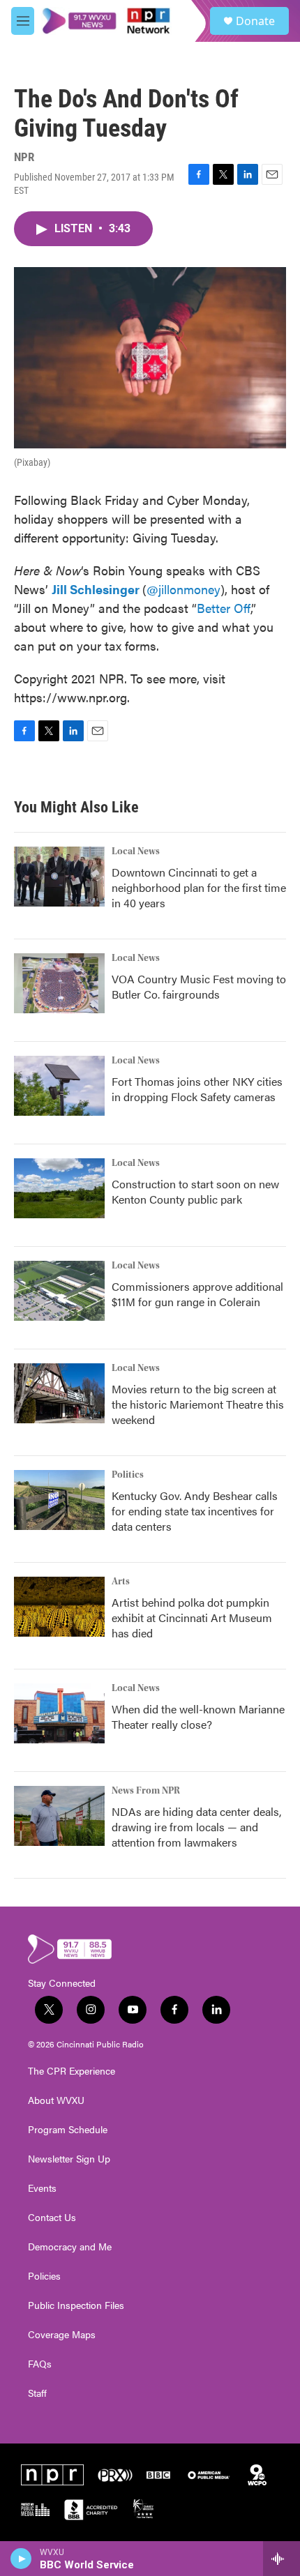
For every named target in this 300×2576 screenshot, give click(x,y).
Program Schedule (68, 2130)
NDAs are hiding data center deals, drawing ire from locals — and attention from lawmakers (196, 1827)
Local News (136, 851)
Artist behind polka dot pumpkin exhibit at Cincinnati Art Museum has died (192, 1617)
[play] (21, 2559)
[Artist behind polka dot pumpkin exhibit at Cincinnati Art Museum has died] (59, 1607)
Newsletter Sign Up (69, 2159)
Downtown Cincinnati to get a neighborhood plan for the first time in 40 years (199, 887)
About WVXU (56, 2100)
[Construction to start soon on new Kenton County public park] (59, 1188)
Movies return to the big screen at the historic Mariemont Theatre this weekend (198, 1404)
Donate (255, 21)
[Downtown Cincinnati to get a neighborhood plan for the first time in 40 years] (59, 877)
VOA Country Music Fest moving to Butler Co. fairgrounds (199, 986)
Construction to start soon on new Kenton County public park (195, 1191)
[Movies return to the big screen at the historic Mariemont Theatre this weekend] (59, 1393)
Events (42, 2188)
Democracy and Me (70, 2247)
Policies (44, 2276)
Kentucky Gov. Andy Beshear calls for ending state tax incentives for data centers (195, 1511)
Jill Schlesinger (96, 589)
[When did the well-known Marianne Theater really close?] (59, 1713)
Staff (37, 2393)
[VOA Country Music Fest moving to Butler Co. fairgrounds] (59, 983)
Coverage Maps (62, 2335)
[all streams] (282, 2559)
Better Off (224, 608)
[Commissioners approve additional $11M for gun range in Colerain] (59, 1291)
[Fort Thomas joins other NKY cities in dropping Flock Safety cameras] (59, 1086)
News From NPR (146, 1791)
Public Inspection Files (76, 2305)
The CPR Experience (72, 2071)
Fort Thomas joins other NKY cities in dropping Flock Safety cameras (197, 1089)
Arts (121, 1582)
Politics (128, 1475)
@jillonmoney (183, 589)
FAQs (40, 2364)
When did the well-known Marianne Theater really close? (198, 1717)
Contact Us (52, 2218)
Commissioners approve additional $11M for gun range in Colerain (197, 1294)
